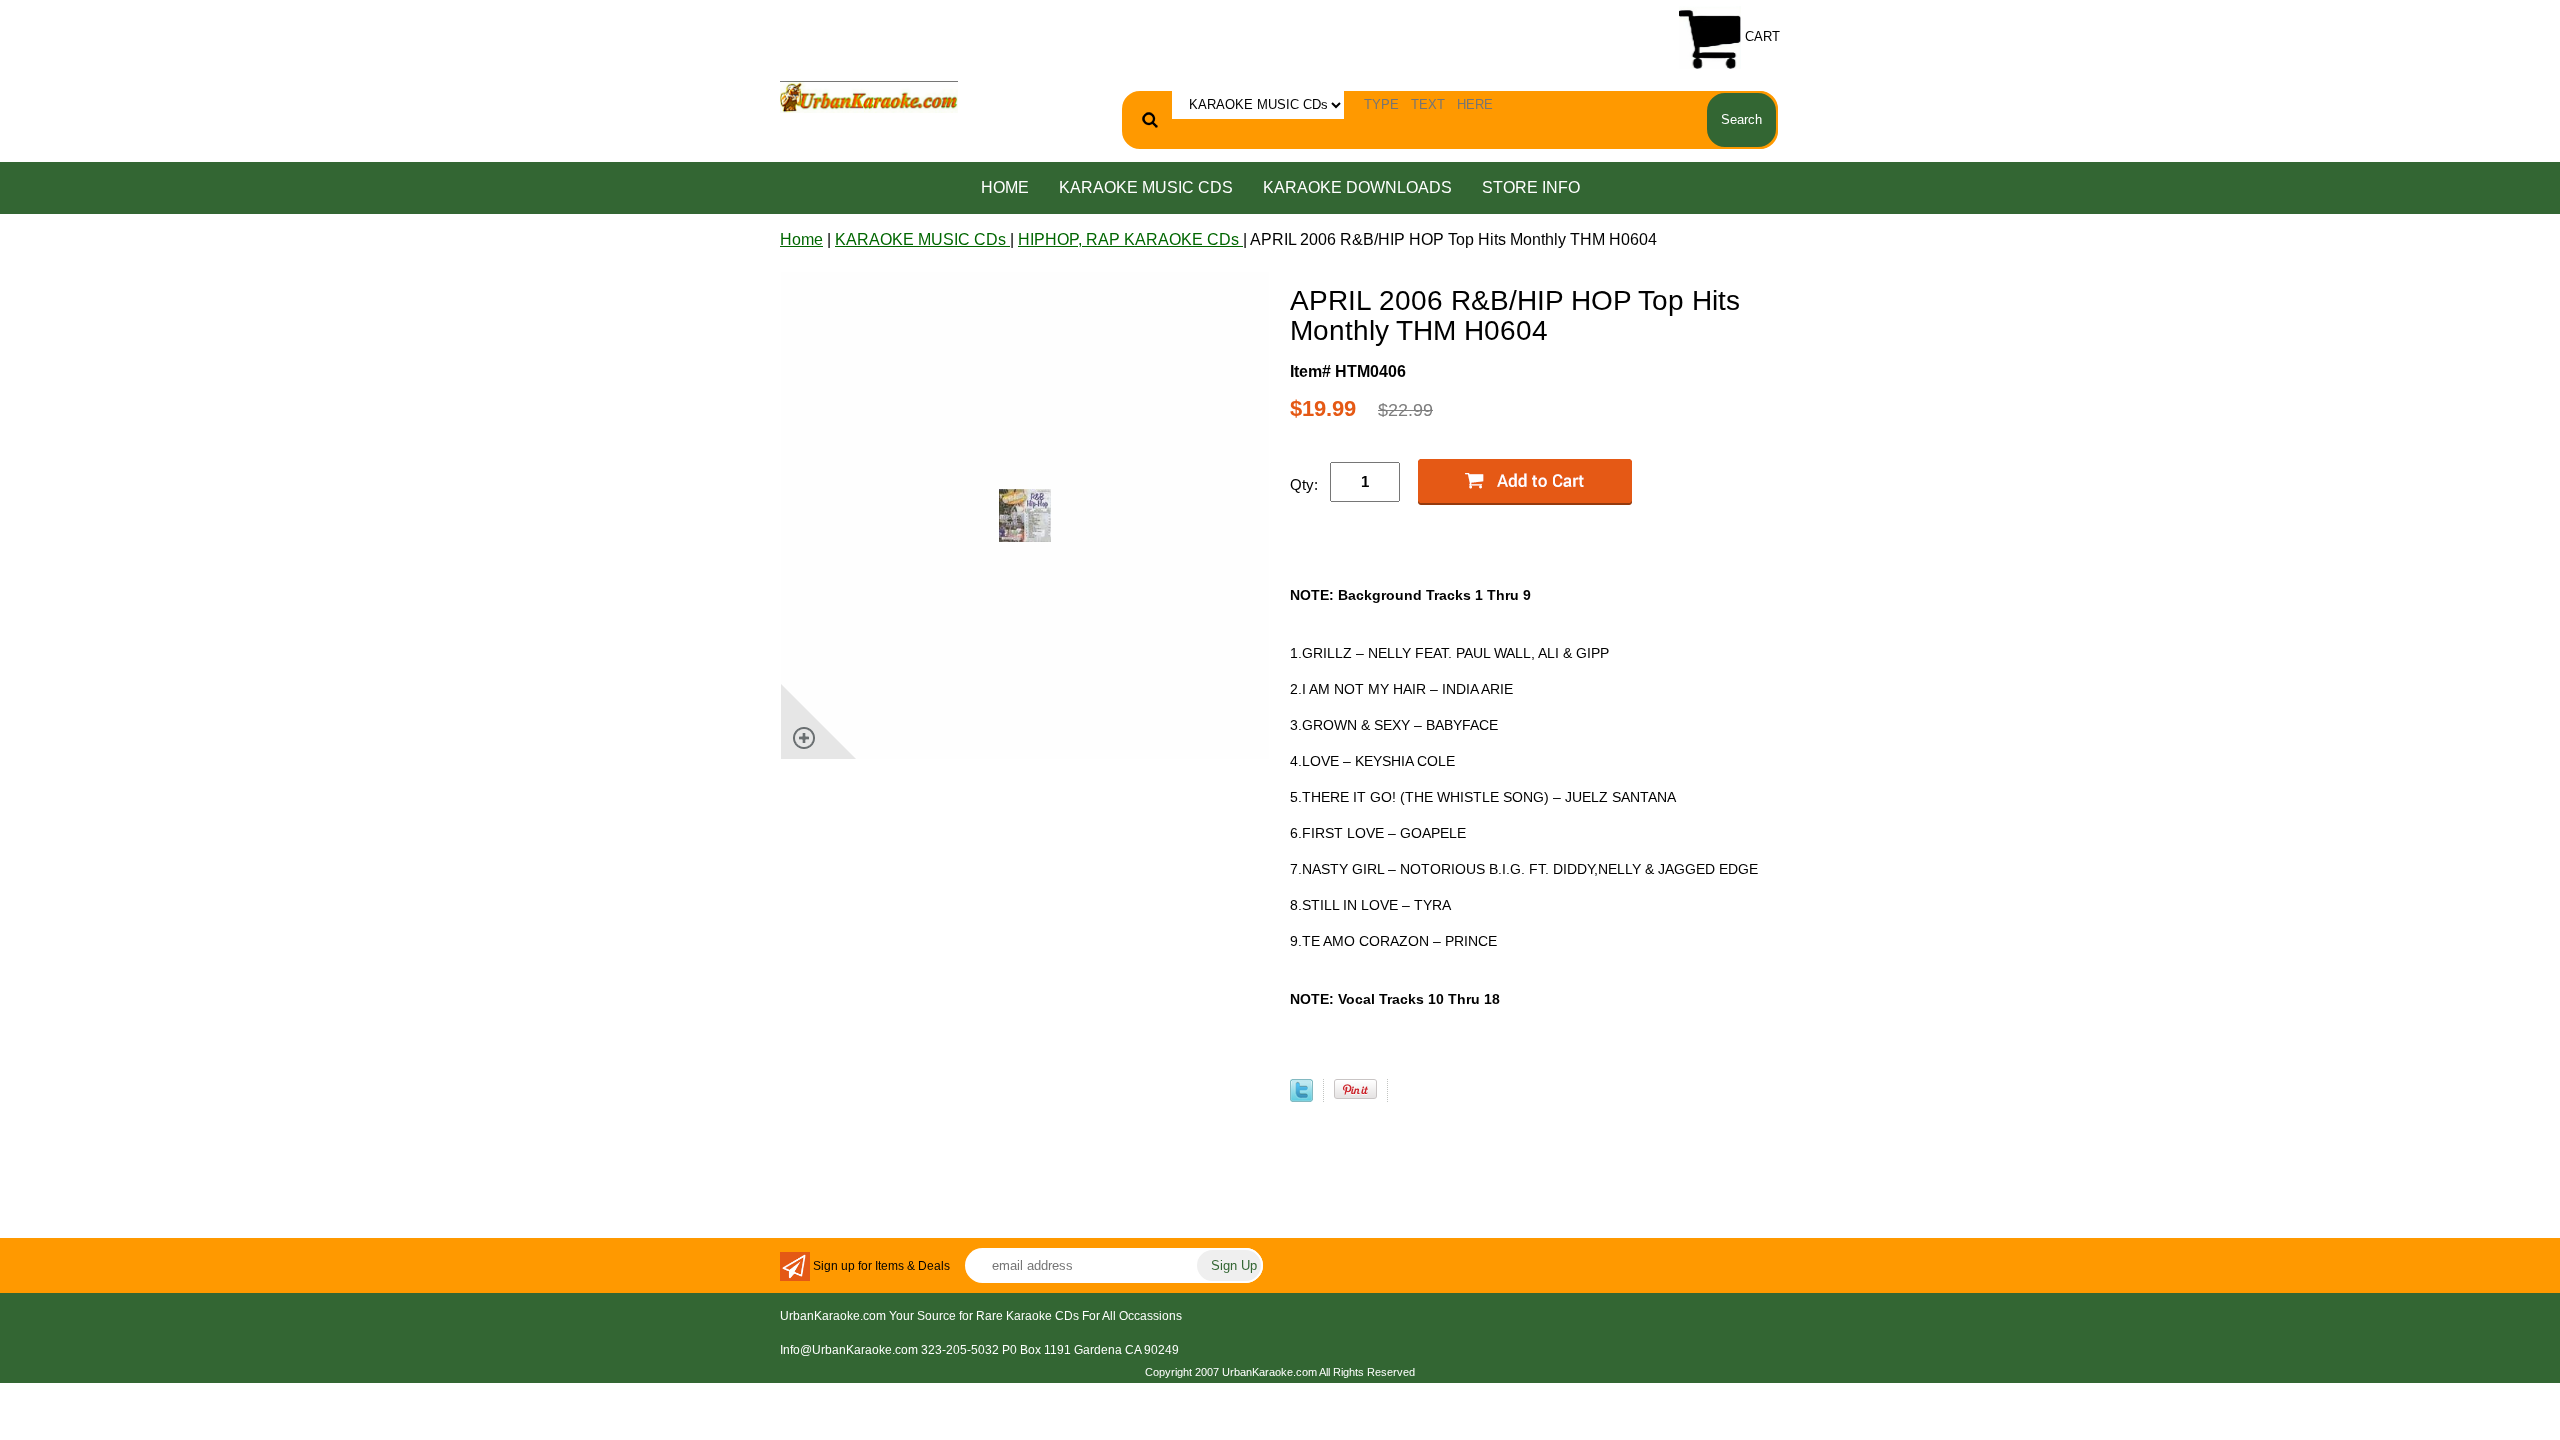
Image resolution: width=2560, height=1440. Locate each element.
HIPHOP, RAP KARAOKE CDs (1130, 239)
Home (1005, 187)
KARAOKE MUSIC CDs (1146, 187)
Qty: (1304, 484)
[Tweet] (1301, 1096)
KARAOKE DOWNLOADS (1357, 187)
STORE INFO (1531, 187)
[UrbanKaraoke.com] (869, 95)
